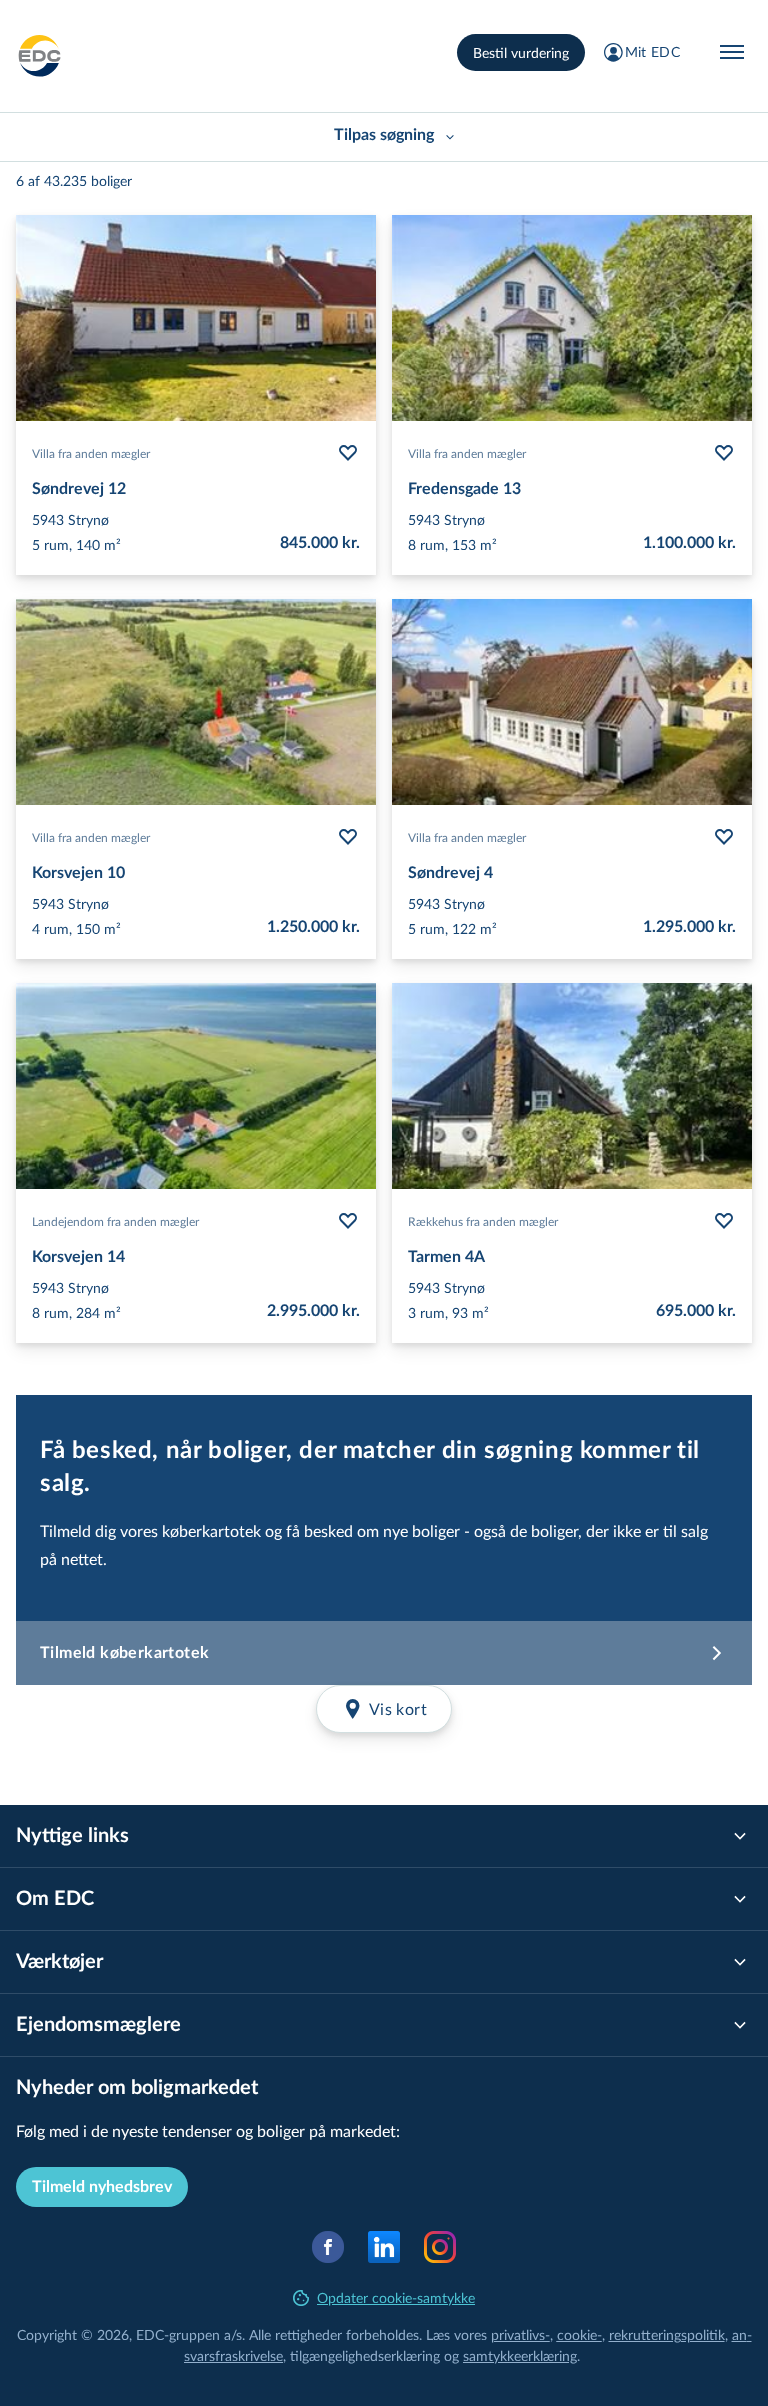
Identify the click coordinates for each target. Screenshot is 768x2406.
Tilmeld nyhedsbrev (102, 2187)
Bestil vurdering (521, 52)
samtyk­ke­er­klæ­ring (520, 2355)
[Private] (40, 56)
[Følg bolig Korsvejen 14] (348, 1221)
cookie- (579, 2334)
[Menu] (732, 52)
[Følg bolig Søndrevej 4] (724, 837)
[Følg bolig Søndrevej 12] (348, 453)
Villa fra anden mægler (91, 453)
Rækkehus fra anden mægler (483, 1221)
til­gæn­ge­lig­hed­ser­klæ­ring (365, 2355)
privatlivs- (520, 2334)
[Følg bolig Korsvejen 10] (348, 837)
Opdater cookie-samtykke (396, 2297)
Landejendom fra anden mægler (115, 1221)
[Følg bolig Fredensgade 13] (724, 453)
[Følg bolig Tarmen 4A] (724, 1221)
